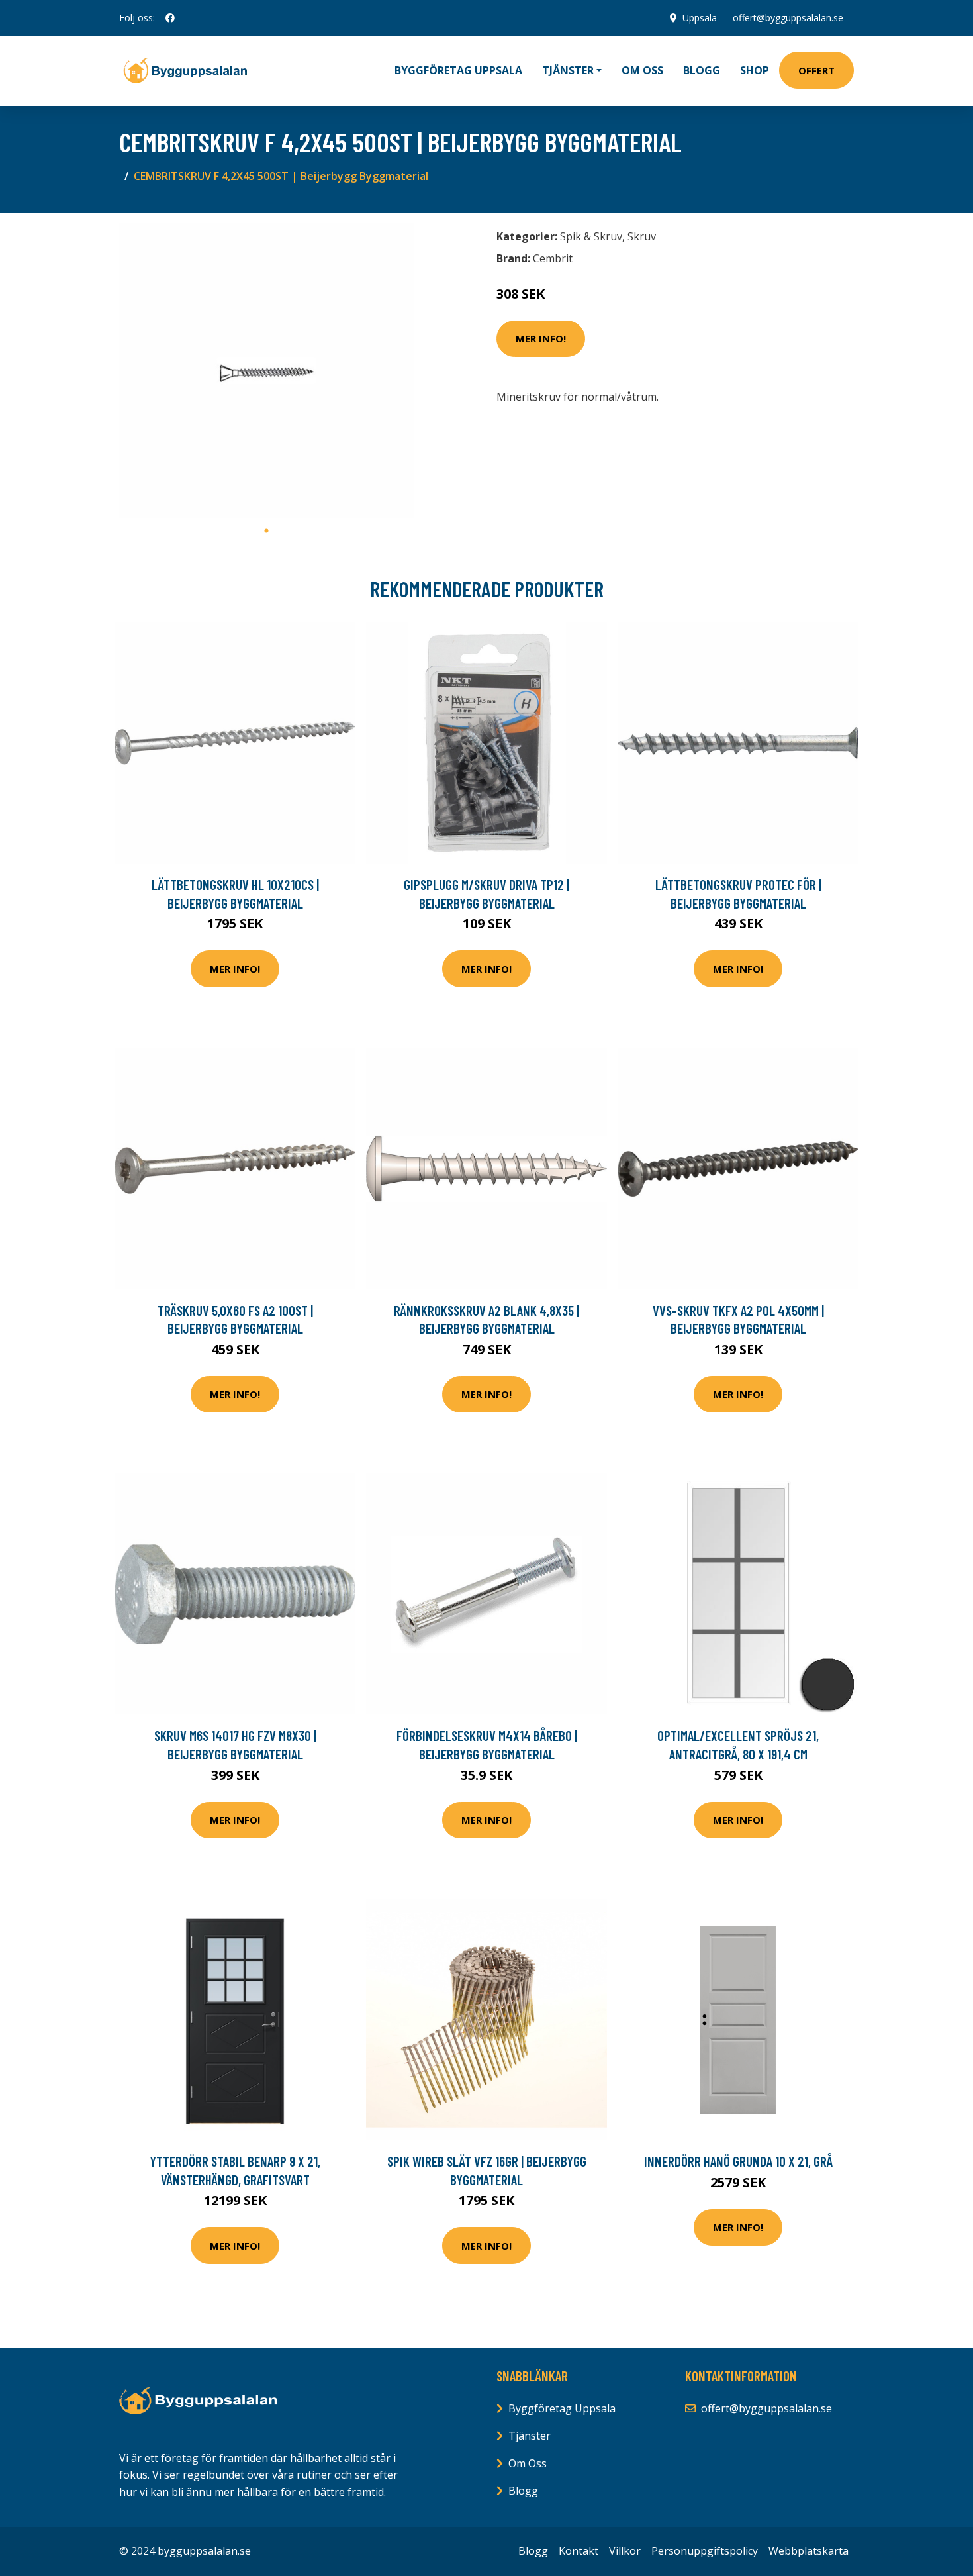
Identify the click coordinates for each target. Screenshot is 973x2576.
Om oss (642, 70)
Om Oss (528, 2463)
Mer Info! (541, 338)
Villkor (625, 2551)
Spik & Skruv (591, 236)
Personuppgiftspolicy (705, 2551)
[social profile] (170, 18)
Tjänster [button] (568, 70)
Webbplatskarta (809, 2551)
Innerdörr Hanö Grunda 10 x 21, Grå (738, 2161)
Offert (816, 70)
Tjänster (530, 2436)
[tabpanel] (266, 371)
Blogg (702, 70)
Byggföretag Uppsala (458, 70)
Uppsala (700, 18)
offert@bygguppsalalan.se (788, 18)
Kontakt (579, 2551)
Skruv (642, 236)
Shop (755, 70)
